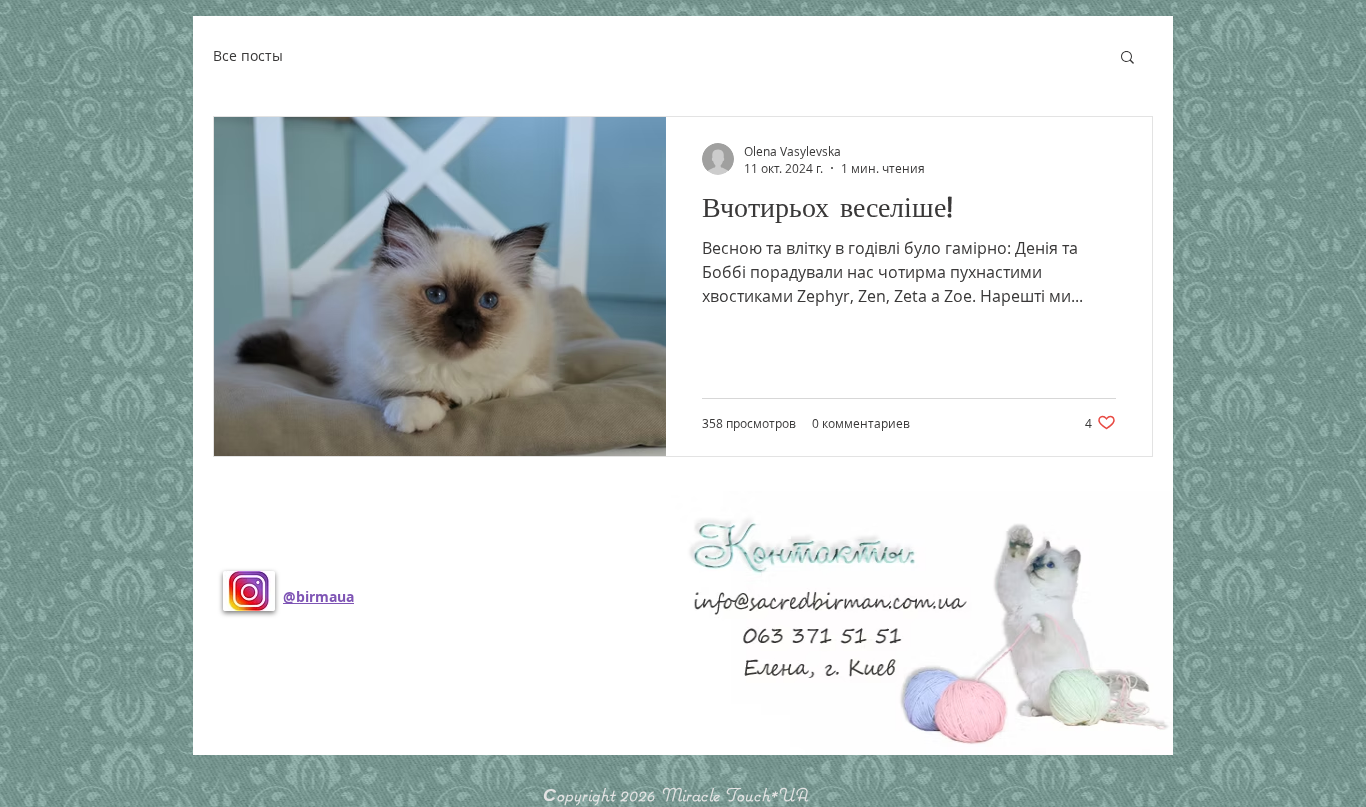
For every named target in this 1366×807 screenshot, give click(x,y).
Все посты (248, 55)
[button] (1127, 58)
